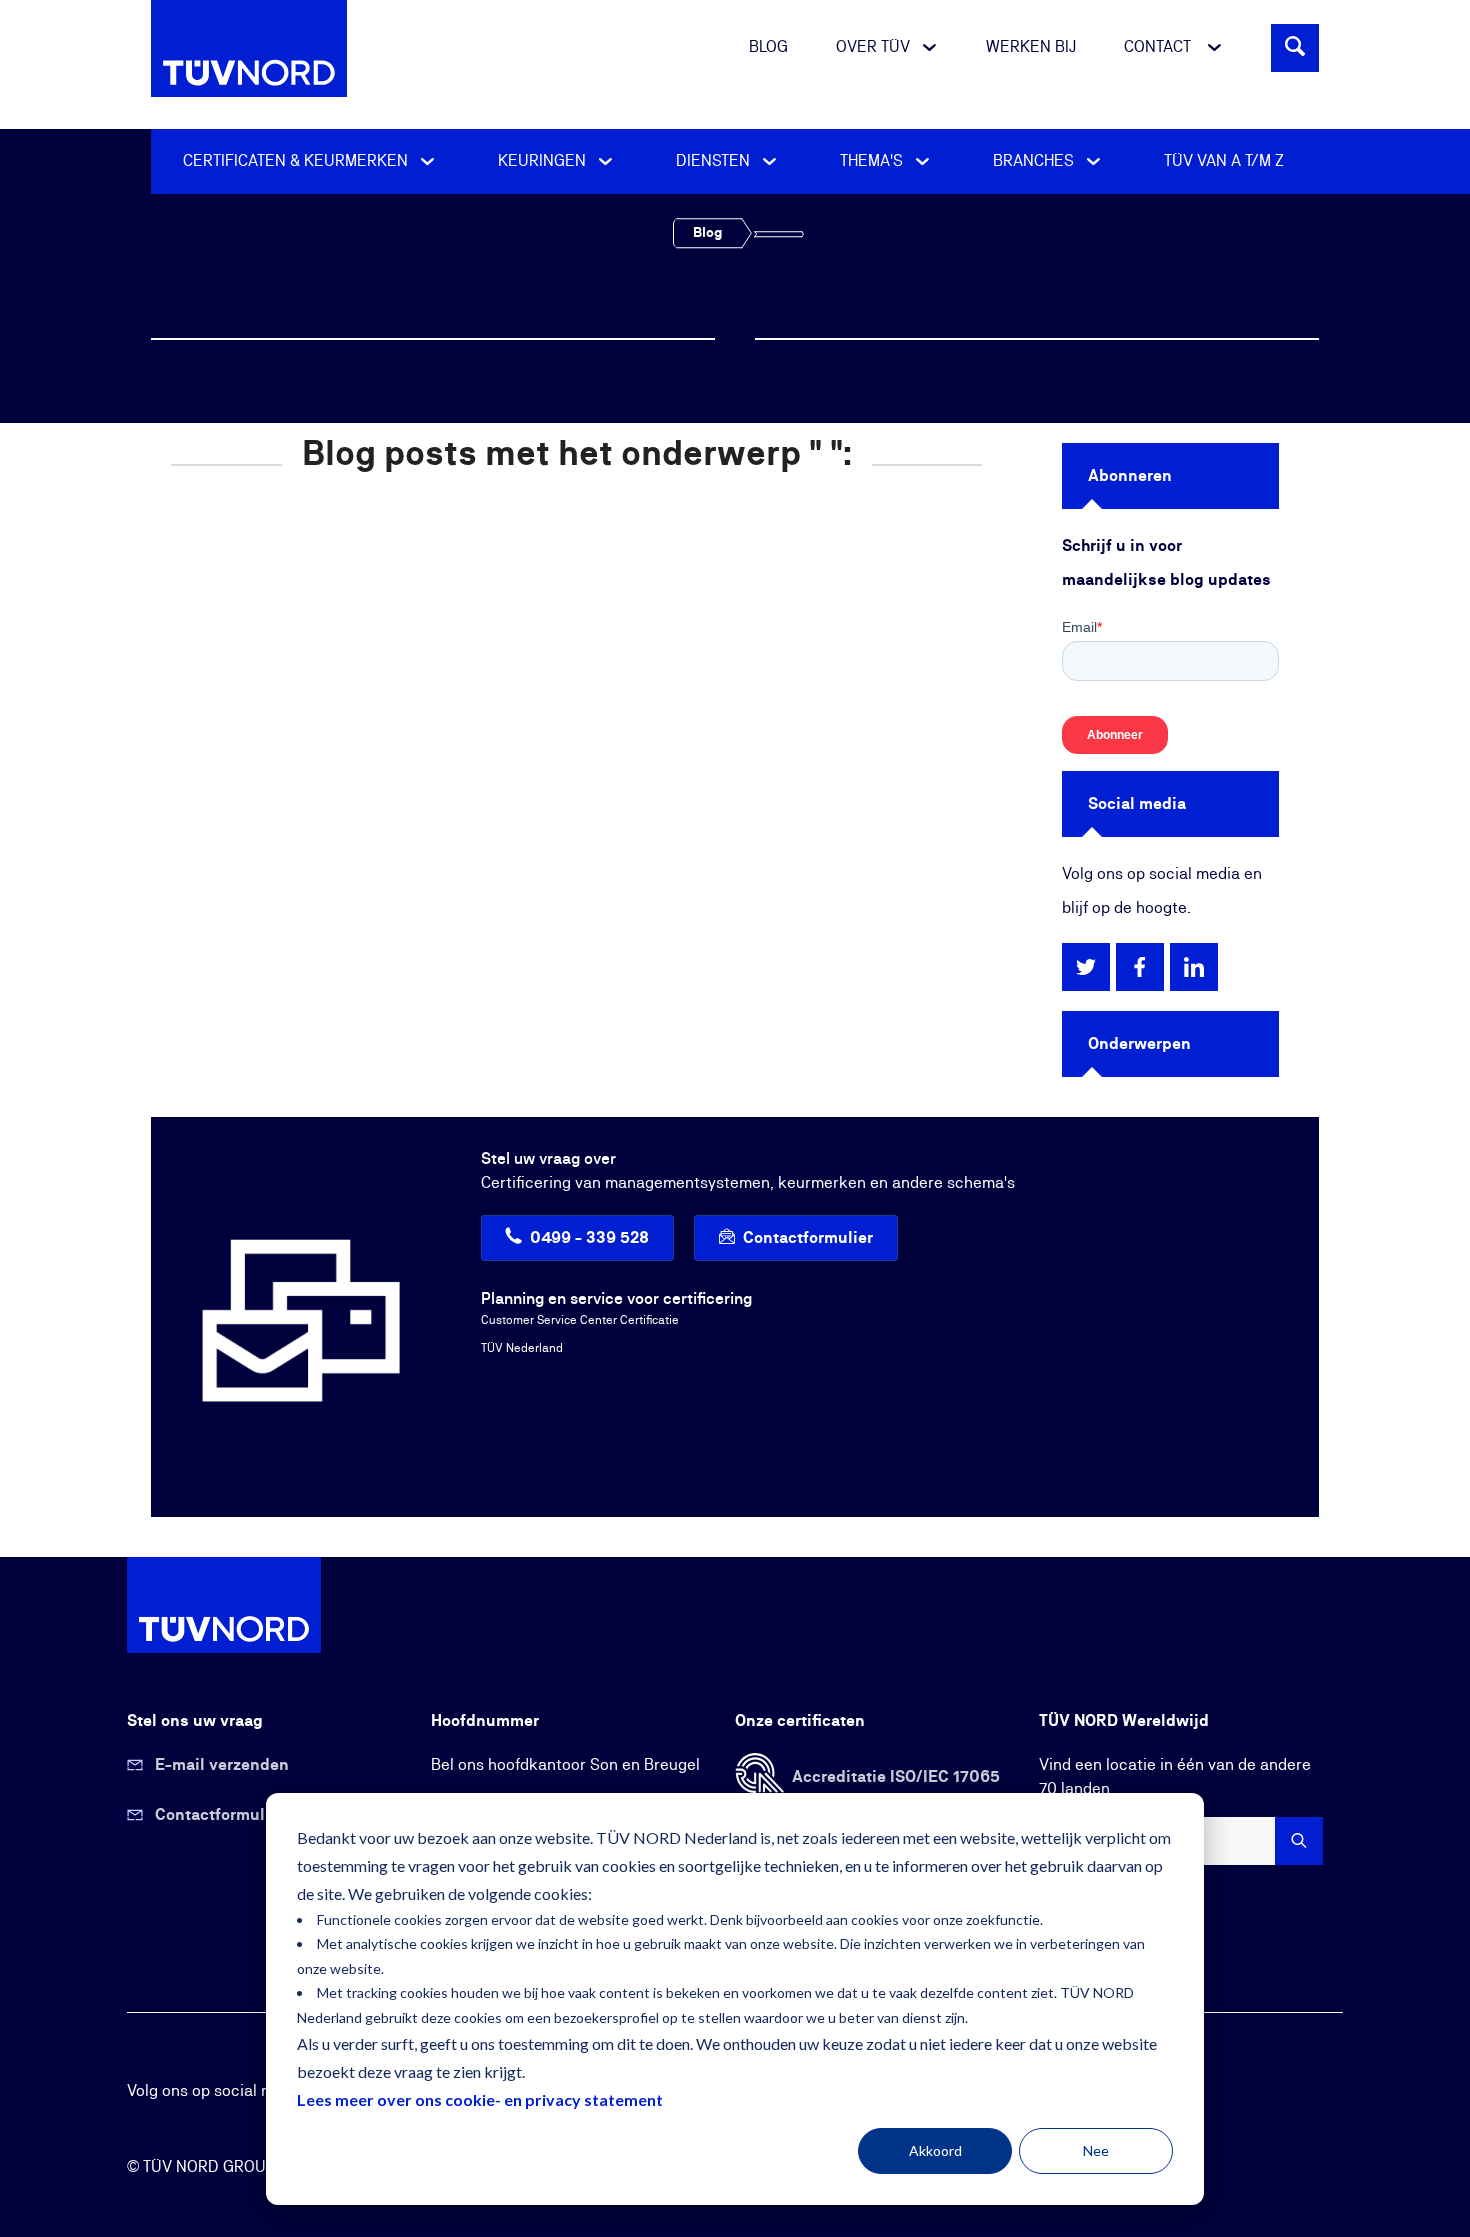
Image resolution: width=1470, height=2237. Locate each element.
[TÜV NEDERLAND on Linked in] (1194, 966)
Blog (768, 47)
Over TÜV (873, 47)
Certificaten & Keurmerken (297, 161)
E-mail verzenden (222, 1765)
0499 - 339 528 (589, 1238)
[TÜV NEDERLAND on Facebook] (1140, 966)
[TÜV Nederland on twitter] (1086, 966)
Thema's (873, 161)
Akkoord (935, 2150)
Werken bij (1031, 47)
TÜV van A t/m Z (1224, 161)
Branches (1035, 161)
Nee (1096, 2150)
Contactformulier (808, 1238)
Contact (1159, 47)
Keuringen (544, 161)
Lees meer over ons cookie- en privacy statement (480, 2099)
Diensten (715, 161)
